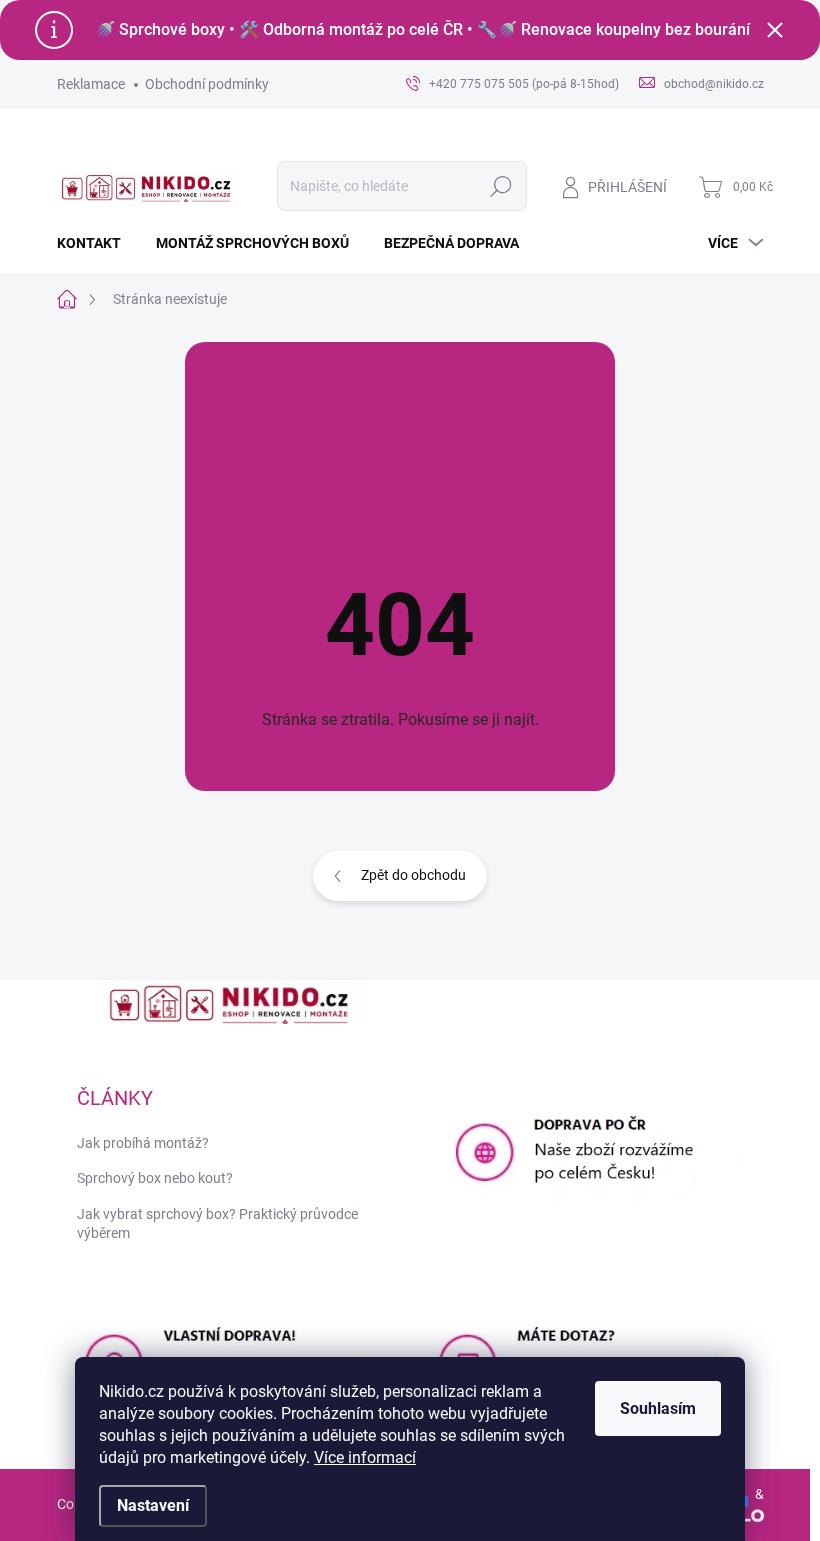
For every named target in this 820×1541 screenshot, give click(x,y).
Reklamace (91, 84)
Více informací (365, 1457)
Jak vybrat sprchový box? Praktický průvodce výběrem (217, 1224)
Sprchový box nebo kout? (155, 1178)
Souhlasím (658, 1408)
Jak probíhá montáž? (143, 1143)
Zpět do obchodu (413, 875)
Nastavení (153, 1505)
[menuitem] (96, 243)
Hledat (500, 186)
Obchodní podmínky (207, 84)
